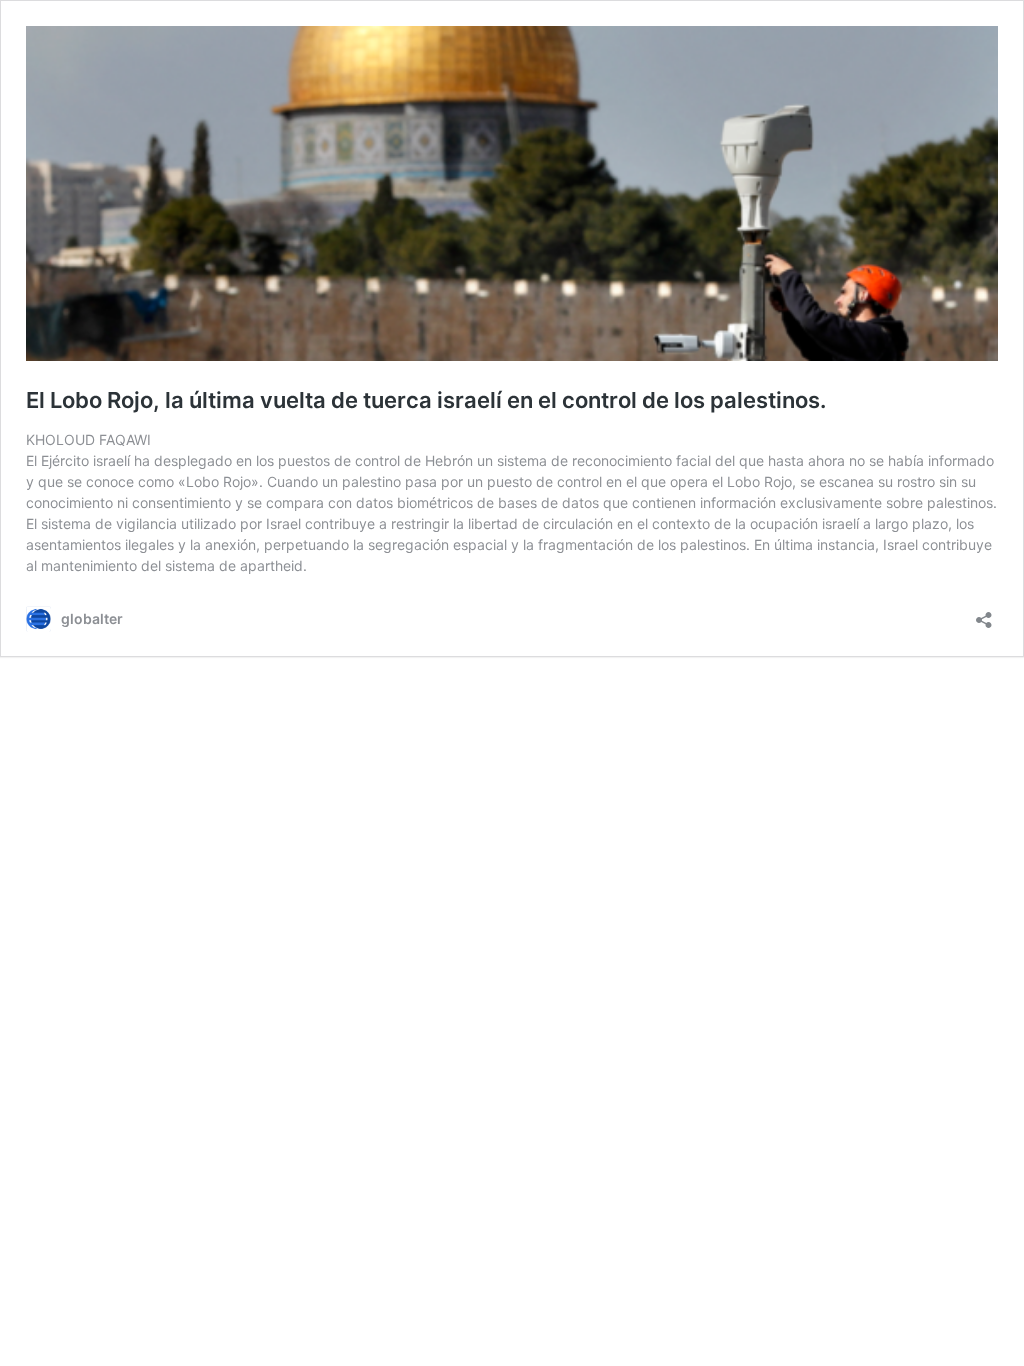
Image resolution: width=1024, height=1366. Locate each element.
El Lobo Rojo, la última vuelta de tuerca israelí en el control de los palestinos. (426, 400)
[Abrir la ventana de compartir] (984, 613)
